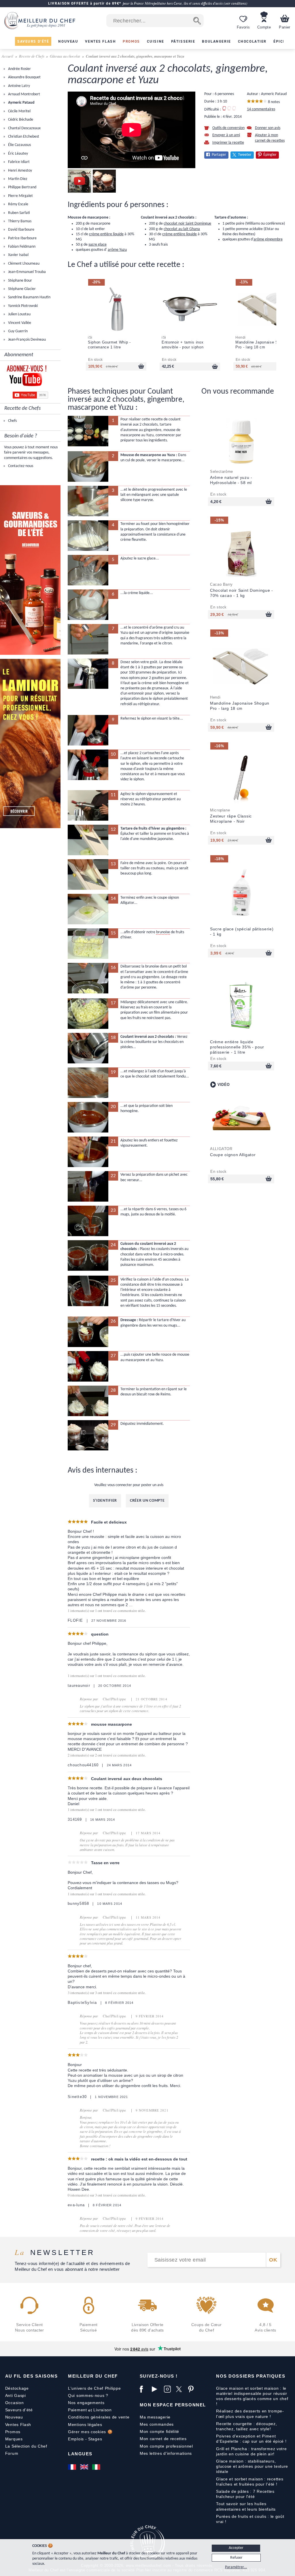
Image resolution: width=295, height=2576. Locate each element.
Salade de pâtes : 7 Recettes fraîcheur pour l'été (245, 2494)
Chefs (12, 421)
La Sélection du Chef (26, 2446)
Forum (12, 2453)
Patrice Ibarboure (22, 238)
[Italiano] (97, 2467)
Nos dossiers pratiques (251, 2376)
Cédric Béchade (20, 120)
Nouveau (14, 2417)
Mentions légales (85, 2425)
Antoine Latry (19, 86)
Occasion (15, 2403)
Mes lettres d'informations (166, 2453)
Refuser (236, 2558)
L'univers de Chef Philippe (94, 2388)
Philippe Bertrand (22, 187)
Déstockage (17, 2388)
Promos (13, 2432)
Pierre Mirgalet (20, 196)
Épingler (270, 155)
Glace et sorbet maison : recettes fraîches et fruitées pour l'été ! (250, 2482)
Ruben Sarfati (19, 213)
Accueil (8, 56)
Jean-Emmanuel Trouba (27, 272)
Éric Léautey (18, 154)
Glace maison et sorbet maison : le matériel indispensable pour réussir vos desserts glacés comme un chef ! (252, 2396)
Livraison (102, 2410)
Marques (14, 2439)
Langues (80, 2454)
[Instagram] (169, 2389)
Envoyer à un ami (226, 135)
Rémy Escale (18, 204)
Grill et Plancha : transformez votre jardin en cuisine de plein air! (251, 2451)
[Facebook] (144, 2389)
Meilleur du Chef (93, 2376)
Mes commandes (157, 2424)
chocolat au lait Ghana (182, 229)
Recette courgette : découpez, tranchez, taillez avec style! (246, 2426)
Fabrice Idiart (18, 162)
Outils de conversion (228, 128)
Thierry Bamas (19, 221)
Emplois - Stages (85, 2439)
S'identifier (105, 1501)
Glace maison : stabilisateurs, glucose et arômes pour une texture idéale (252, 2466)
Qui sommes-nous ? (88, 2395)
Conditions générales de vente (99, 2417)
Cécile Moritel (19, 111)
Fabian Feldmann (21, 247)
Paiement (77, 2410)
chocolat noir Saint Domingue (187, 224)
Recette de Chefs (32, 56)
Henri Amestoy (20, 171)
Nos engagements (86, 2403)
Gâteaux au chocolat (65, 56)
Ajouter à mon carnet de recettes (270, 138)
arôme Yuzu (117, 250)
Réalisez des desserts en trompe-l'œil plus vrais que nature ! (250, 2414)
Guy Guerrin (17, 331)
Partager (219, 155)
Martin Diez (17, 179)
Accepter (236, 2548)
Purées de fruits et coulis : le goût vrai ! (250, 2519)
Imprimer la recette (228, 143)
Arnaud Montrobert (24, 94)
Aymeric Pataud (21, 103)
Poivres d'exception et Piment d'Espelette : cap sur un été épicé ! (251, 2439)
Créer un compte (147, 1501)
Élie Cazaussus (19, 145)
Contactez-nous (20, 466)
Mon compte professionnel (166, 2446)
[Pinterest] (193, 2389)
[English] (85, 2467)
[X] (181, 2389)
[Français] (73, 2467)
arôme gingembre (268, 239)
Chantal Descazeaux (24, 128)
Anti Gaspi (16, 2395)
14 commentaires (261, 109)
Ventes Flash (18, 2425)
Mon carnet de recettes (163, 2439)
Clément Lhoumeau (23, 264)
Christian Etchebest (23, 137)
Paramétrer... (236, 2567)
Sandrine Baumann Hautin (29, 297)
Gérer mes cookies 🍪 (90, 2432)
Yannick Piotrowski (22, 306)
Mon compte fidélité (159, 2431)
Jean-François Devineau (27, 340)
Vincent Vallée (19, 323)
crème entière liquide (106, 234)
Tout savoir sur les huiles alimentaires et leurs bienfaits (246, 2506)
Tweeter (245, 155)
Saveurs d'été (19, 2410)
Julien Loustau (19, 314)
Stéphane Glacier (21, 289)
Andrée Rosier (19, 69)
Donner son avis (268, 128)
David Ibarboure (21, 230)
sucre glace (98, 245)
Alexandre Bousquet (24, 77)
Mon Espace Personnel (173, 2405)
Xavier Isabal (18, 255)
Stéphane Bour (20, 281)
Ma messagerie (155, 2417)
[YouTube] (156, 2389)
